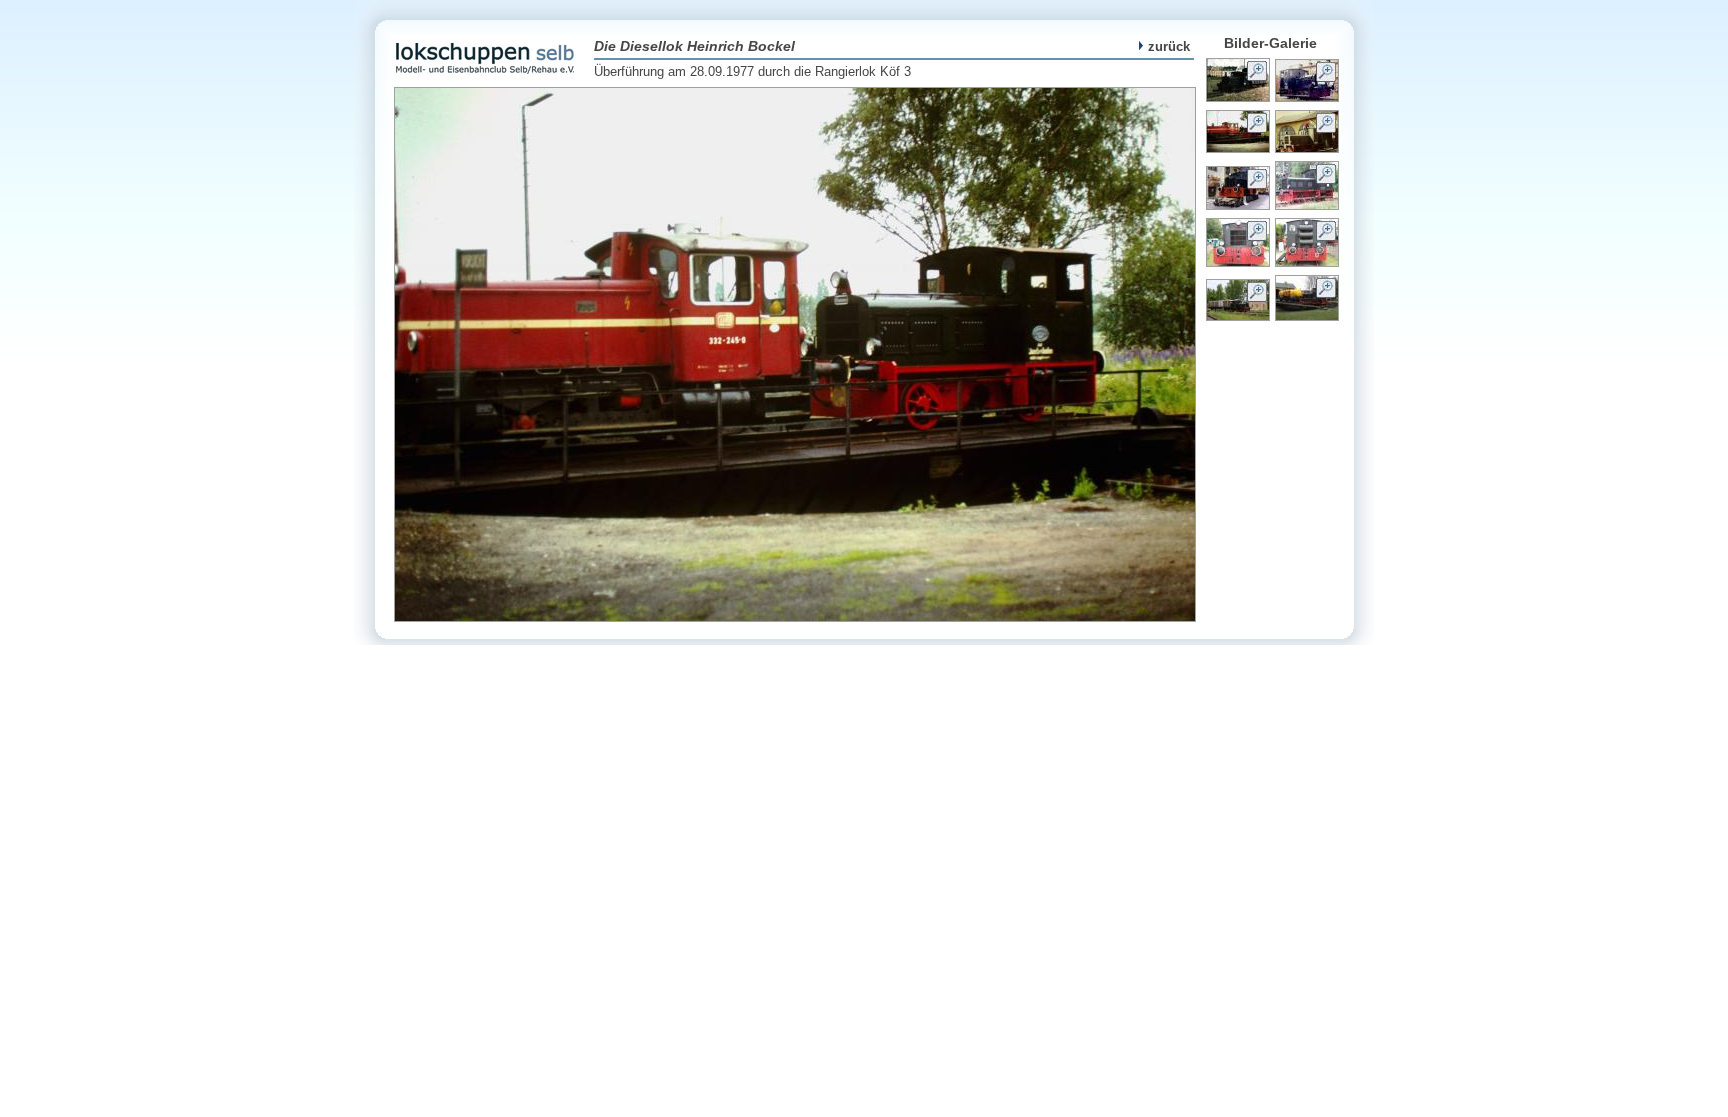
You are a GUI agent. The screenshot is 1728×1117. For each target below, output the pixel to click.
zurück (1169, 46)
